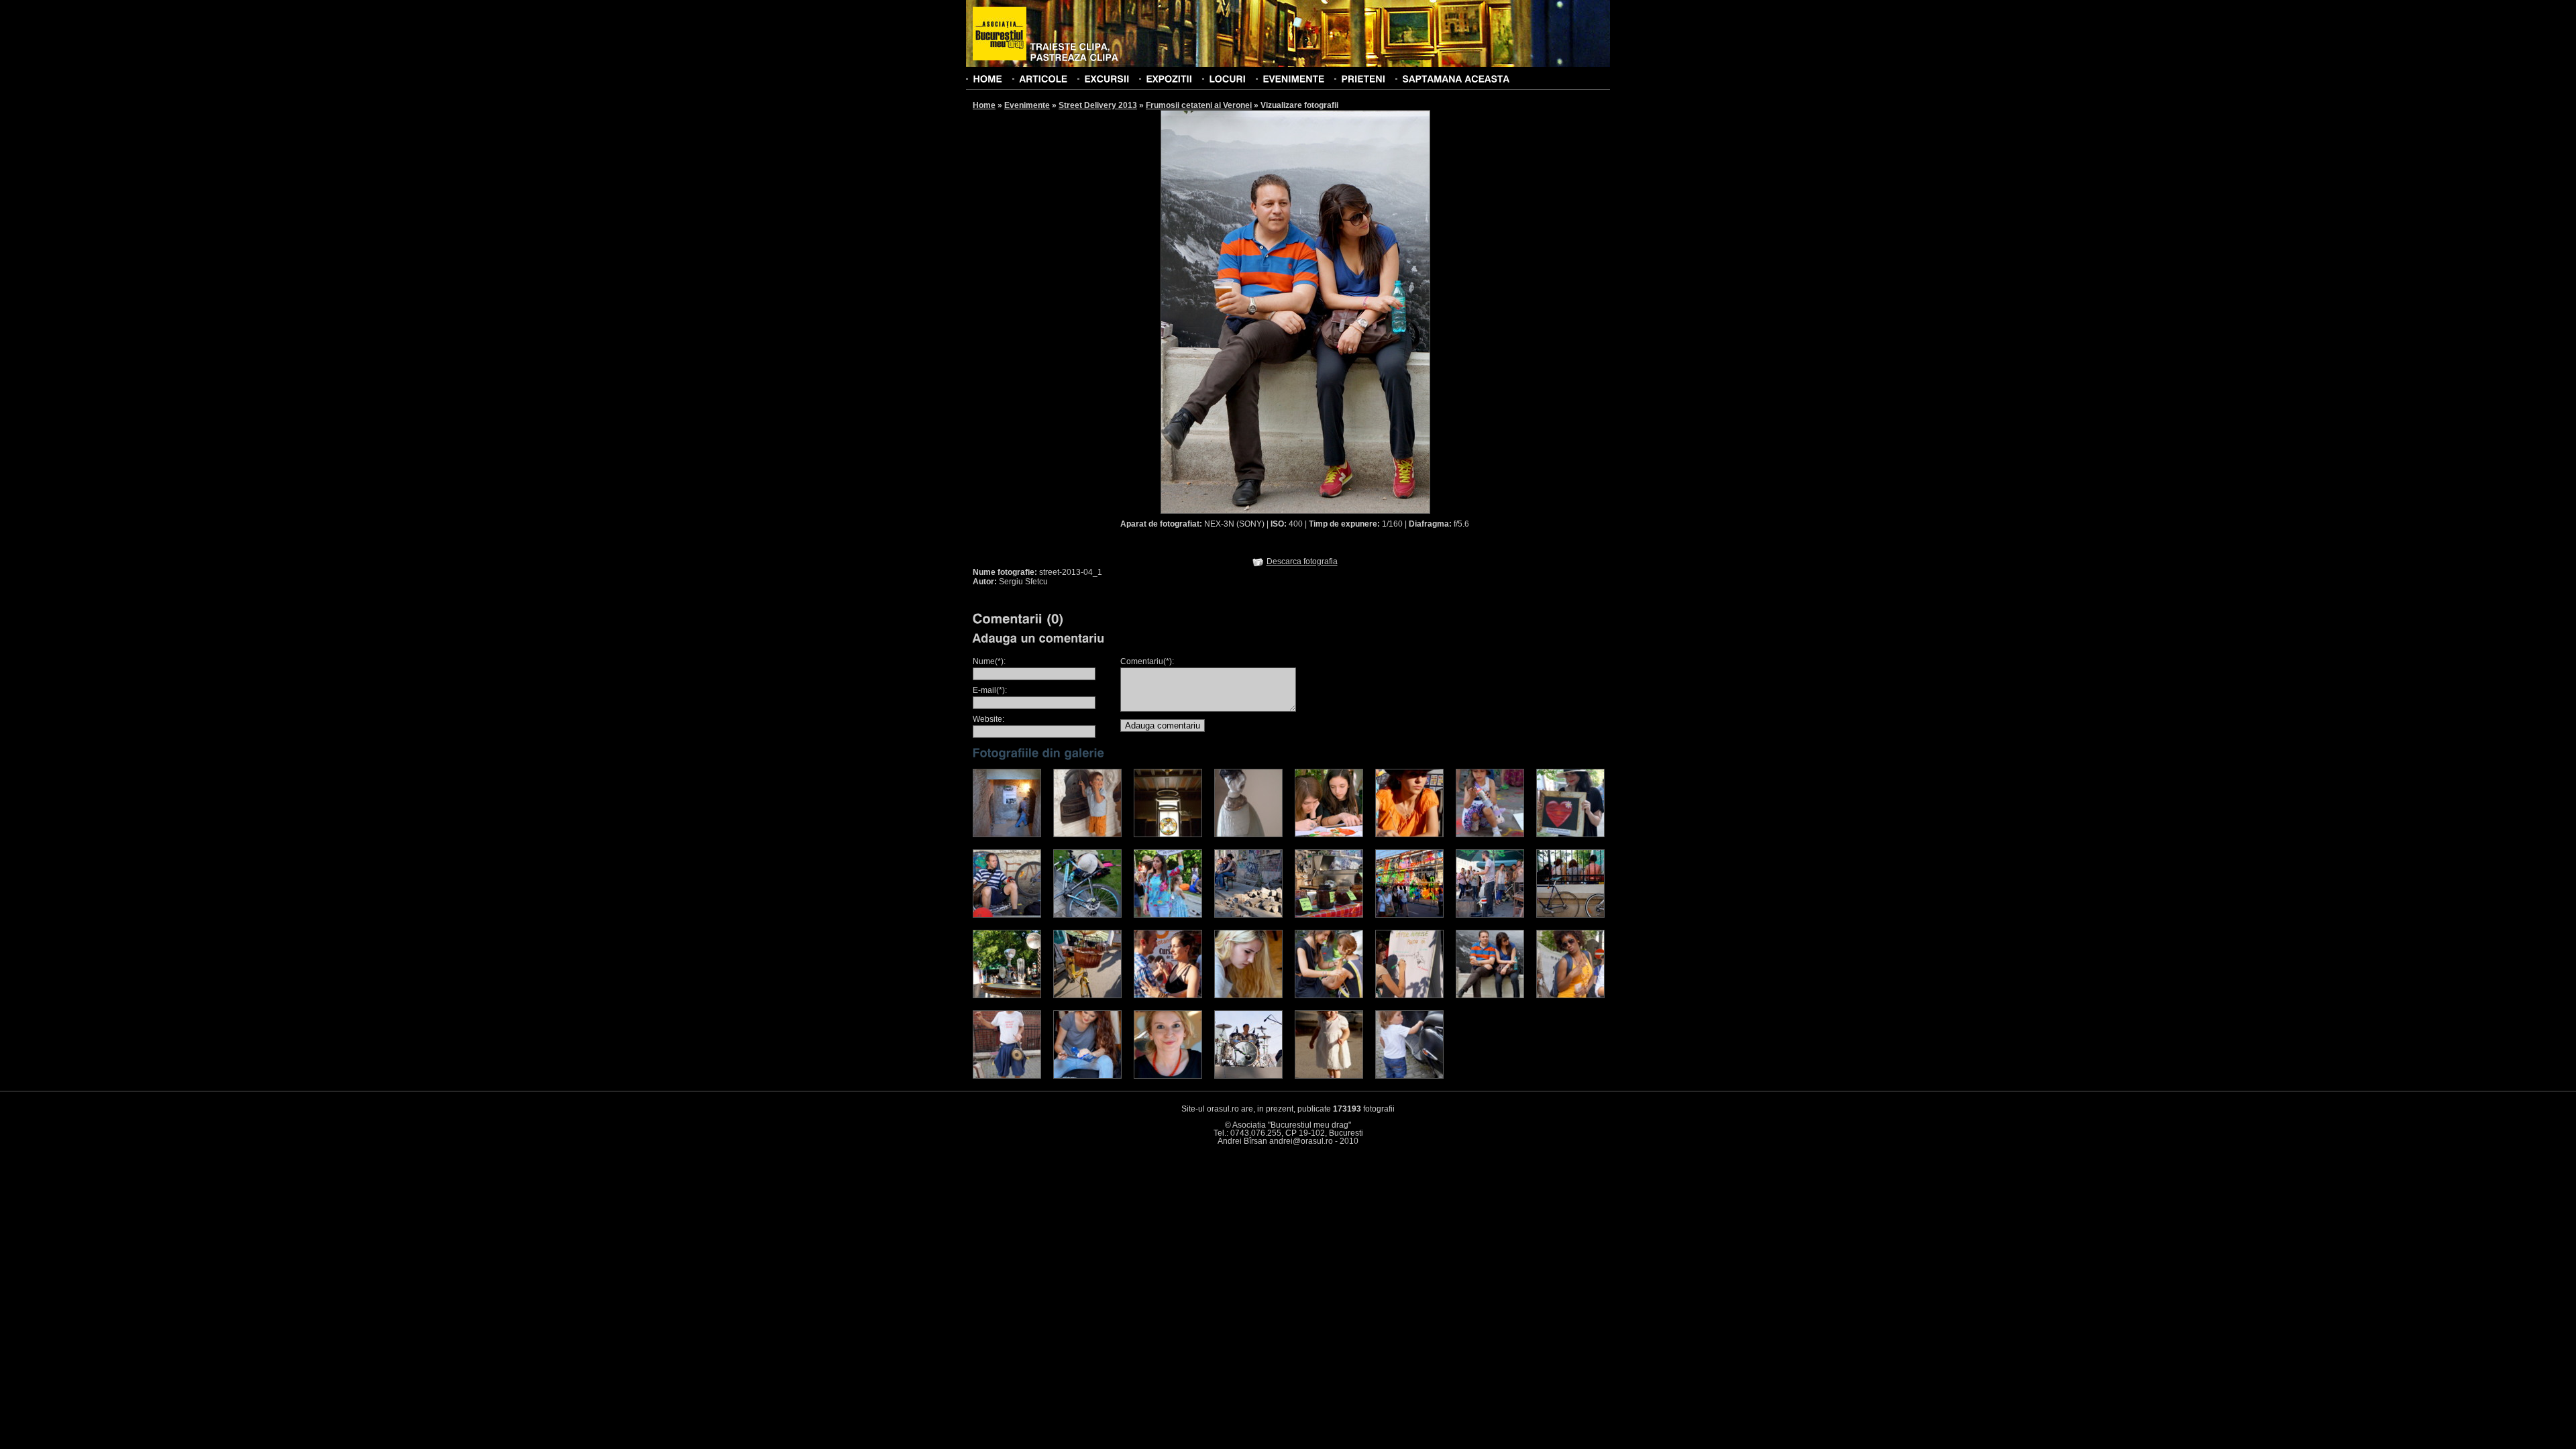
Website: (988, 719)
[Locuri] (1227, 78)
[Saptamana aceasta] (1456, 78)
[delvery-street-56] (1168, 996)
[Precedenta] (1228, 311)
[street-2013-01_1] (1248, 996)
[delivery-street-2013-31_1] (1329, 835)
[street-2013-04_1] (1490, 996)
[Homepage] (1000, 34)
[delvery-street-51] (1409, 915)
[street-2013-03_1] (1409, 996)
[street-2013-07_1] (1007, 1076)
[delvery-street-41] (1409, 835)
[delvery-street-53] (1570, 915)
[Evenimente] (1293, 78)
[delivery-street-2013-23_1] (1007, 835)
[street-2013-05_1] (1570, 996)
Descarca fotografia (1302, 561)
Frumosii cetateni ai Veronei (1199, 105)
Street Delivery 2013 (1098, 105)
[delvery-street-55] (1087, 996)
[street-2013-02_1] (1329, 996)
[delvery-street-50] (1329, 915)
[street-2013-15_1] (1329, 1076)
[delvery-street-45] (1007, 915)
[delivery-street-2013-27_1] (1087, 835)
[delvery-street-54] (1007, 996)
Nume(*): (989, 661)
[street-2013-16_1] (1409, 1076)
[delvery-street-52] (1490, 915)
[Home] (987, 78)
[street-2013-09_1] (1087, 1076)
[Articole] (1043, 78)
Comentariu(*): (1147, 661)
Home (984, 105)
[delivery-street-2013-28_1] (1168, 835)
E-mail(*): (990, 690)
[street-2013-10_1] (1168, 1076)
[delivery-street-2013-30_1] (1248, 835)
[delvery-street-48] (1168, 915)
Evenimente (1027, 105)
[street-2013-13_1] (1248, 1076)
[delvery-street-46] (1087, 915)
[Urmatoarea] (1363, 311)
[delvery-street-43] (1490, 835)
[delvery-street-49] (1248, 915)
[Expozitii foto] (1169, 78)
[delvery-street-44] (1570, 835)
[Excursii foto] (1107, 78)
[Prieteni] (1363, 78)
